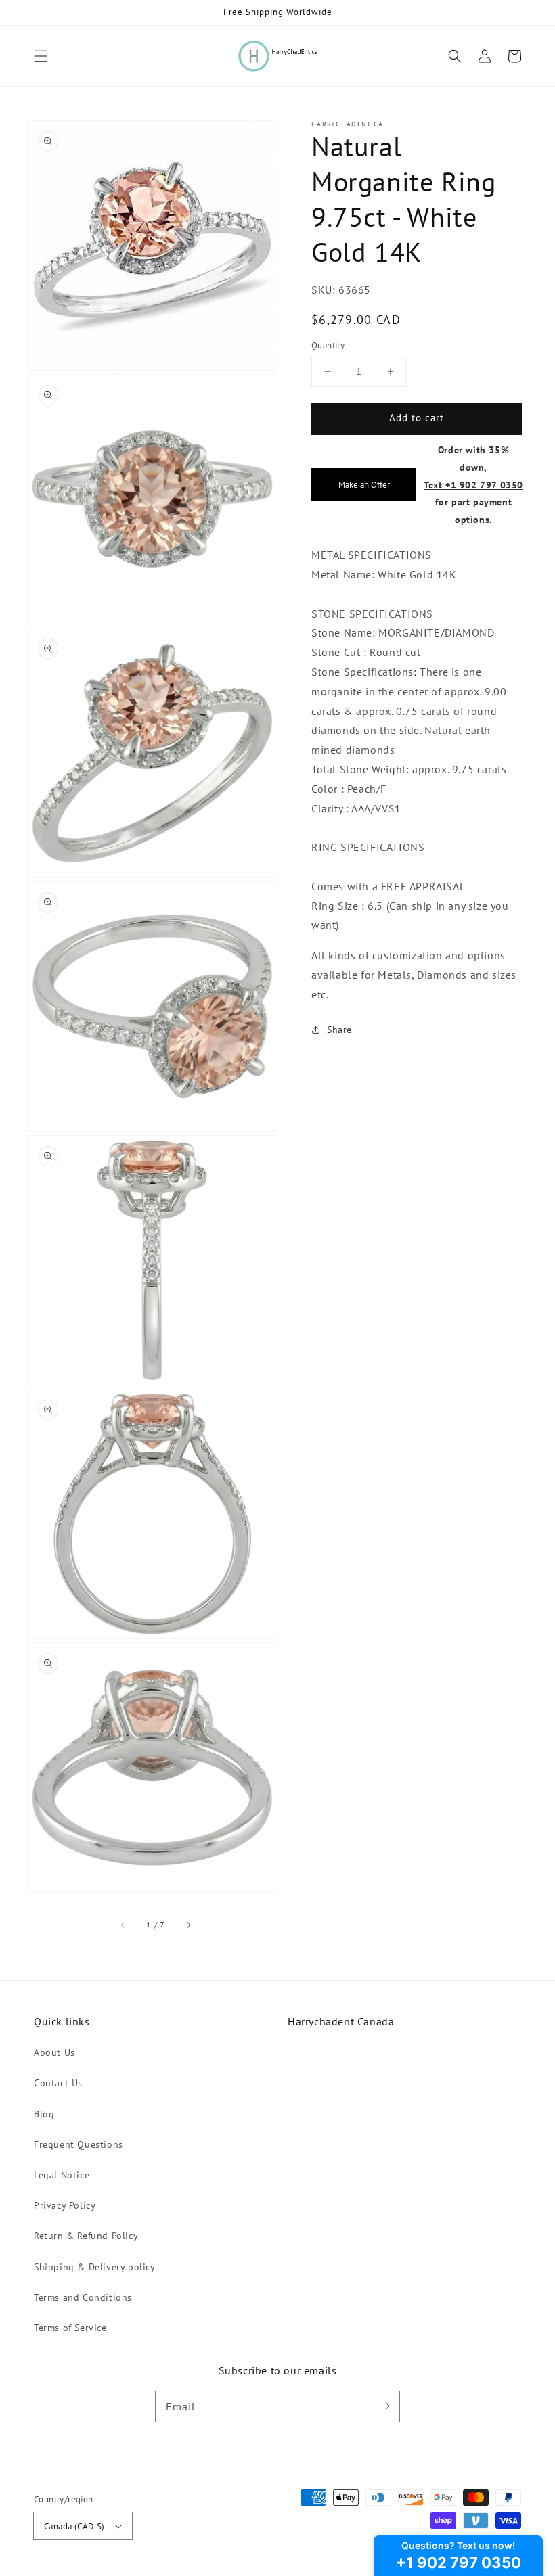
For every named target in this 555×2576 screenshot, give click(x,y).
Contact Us (58, 2083)
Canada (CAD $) (74, 2526)
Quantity (328, 345)
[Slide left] (123, 1925)
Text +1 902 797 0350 (473, 485)
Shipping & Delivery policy (95, 2267)
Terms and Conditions (83, 2297)
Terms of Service (70, 2328)
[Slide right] (188, 1925)
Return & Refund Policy (86, 2236)
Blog (44, 2114)
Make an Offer (364, 484)
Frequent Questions (79, 2144)
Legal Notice (62, 2175)
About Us (54, 2052)
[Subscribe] (384, 2406)
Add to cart (417, 418)
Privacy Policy (65, 2205)
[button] (41, 56)
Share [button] (339, 1030)
